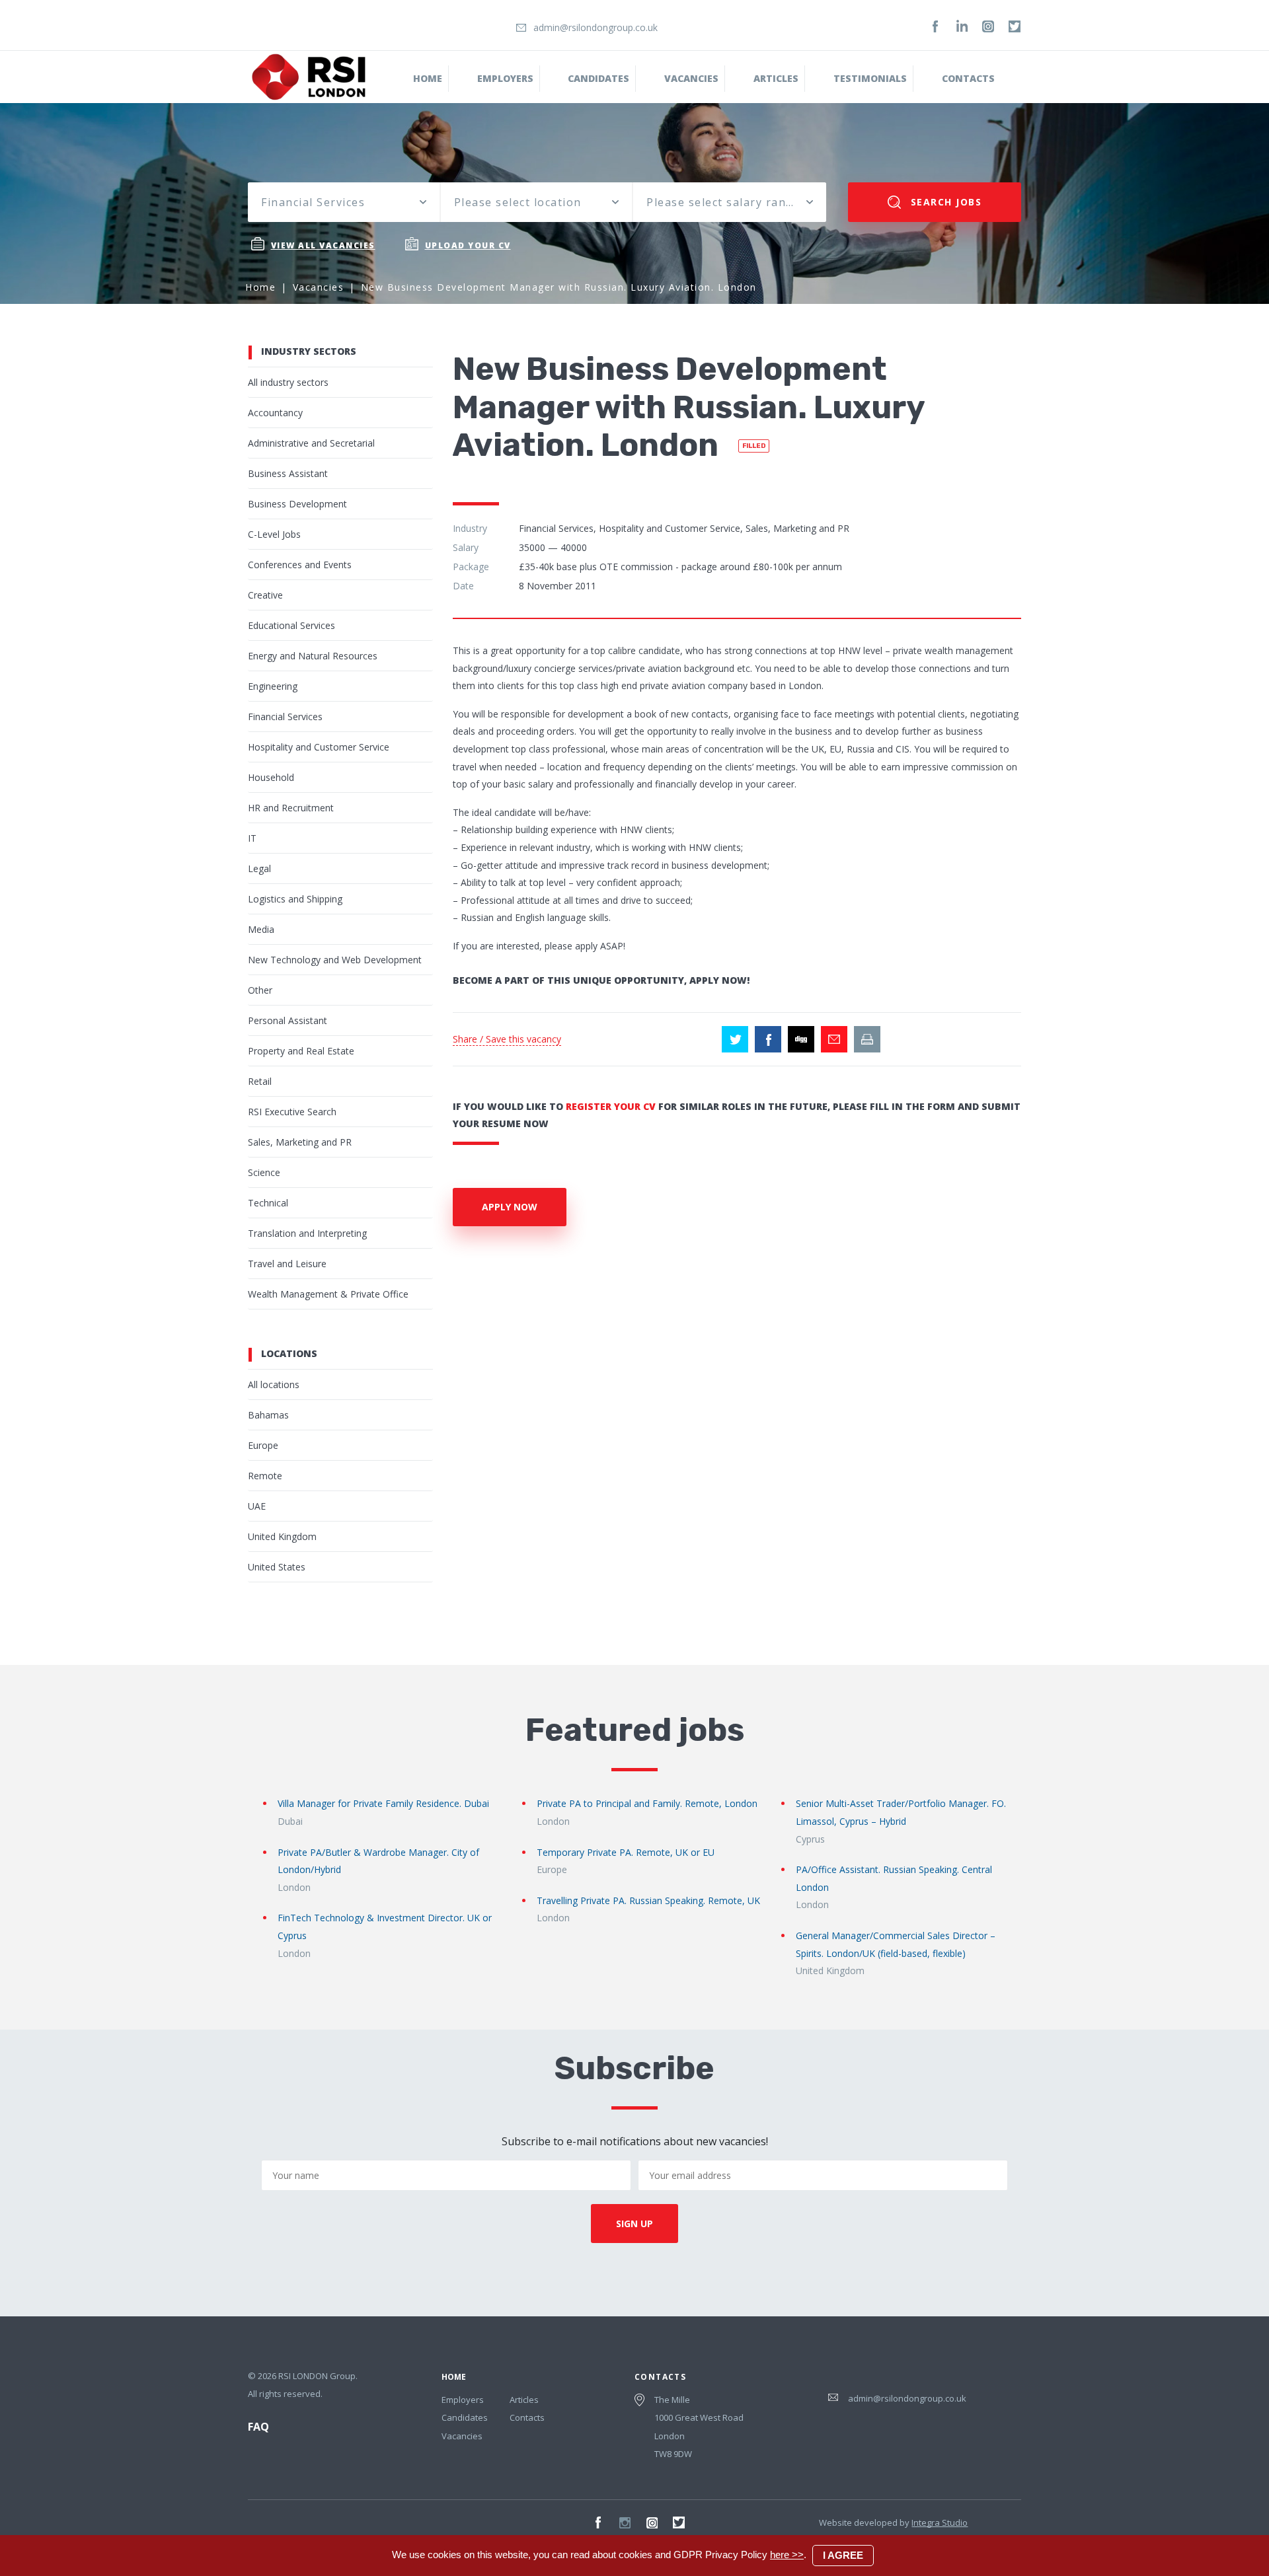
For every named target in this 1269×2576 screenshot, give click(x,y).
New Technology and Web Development (335, 960)
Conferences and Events (300, 565)
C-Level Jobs (274, 534)
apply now (510, 1207)
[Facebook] (935, 26)
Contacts (968, 78)
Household (271, 777)
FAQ (258, 2427)
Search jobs (944, 202)
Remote (265, 1476)
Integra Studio (940, 2522)
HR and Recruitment (291, 808)
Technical (268, 1203)
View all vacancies (323, 245)
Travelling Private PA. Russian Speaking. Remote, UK (648, 1900)
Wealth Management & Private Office (328, 1294)
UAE (257, 1506)
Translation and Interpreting (307, 1233)
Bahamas (268, 1415)
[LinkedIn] (962, 26)
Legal (259, 868)
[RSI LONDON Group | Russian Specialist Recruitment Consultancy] (309, 76)
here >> (787, 2555)
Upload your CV (468, 245)
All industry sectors (288, 382)
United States (277, 1567)
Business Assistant (288, 473)
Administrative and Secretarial (311, 443)
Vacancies (691, 78)
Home (428, 78)
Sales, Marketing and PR (300, 1142)
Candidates (598, 78)
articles (776, 78)
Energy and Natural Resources (313, 656)
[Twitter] (1015, 26)
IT (252, 838)
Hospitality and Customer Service (319, 747)
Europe (263, 1445)
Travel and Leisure (287, 1264)
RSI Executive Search (292, 1112)
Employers (505, 78)
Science (264, 1172)
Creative (265, 595)
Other (260, 990)
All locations (274, 1384)
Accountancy (275, 413)
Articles (524, 2400)
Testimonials (870, 78)
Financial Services (285, 717)
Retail (260, 1081)
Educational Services (291, 625)
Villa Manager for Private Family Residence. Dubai (383, 1803)
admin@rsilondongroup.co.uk (596, 27)
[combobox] (344, 202)
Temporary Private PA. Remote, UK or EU (626, 1852)
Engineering (273, 686)
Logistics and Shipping (295, 899)
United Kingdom (282, 1536)
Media (261, 929)
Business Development (297, 504)
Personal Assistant (288, 1020)
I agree (843, 2555)
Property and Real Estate (301, 1051)
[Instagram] (988, 26)
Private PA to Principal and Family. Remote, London (647, 1803)
